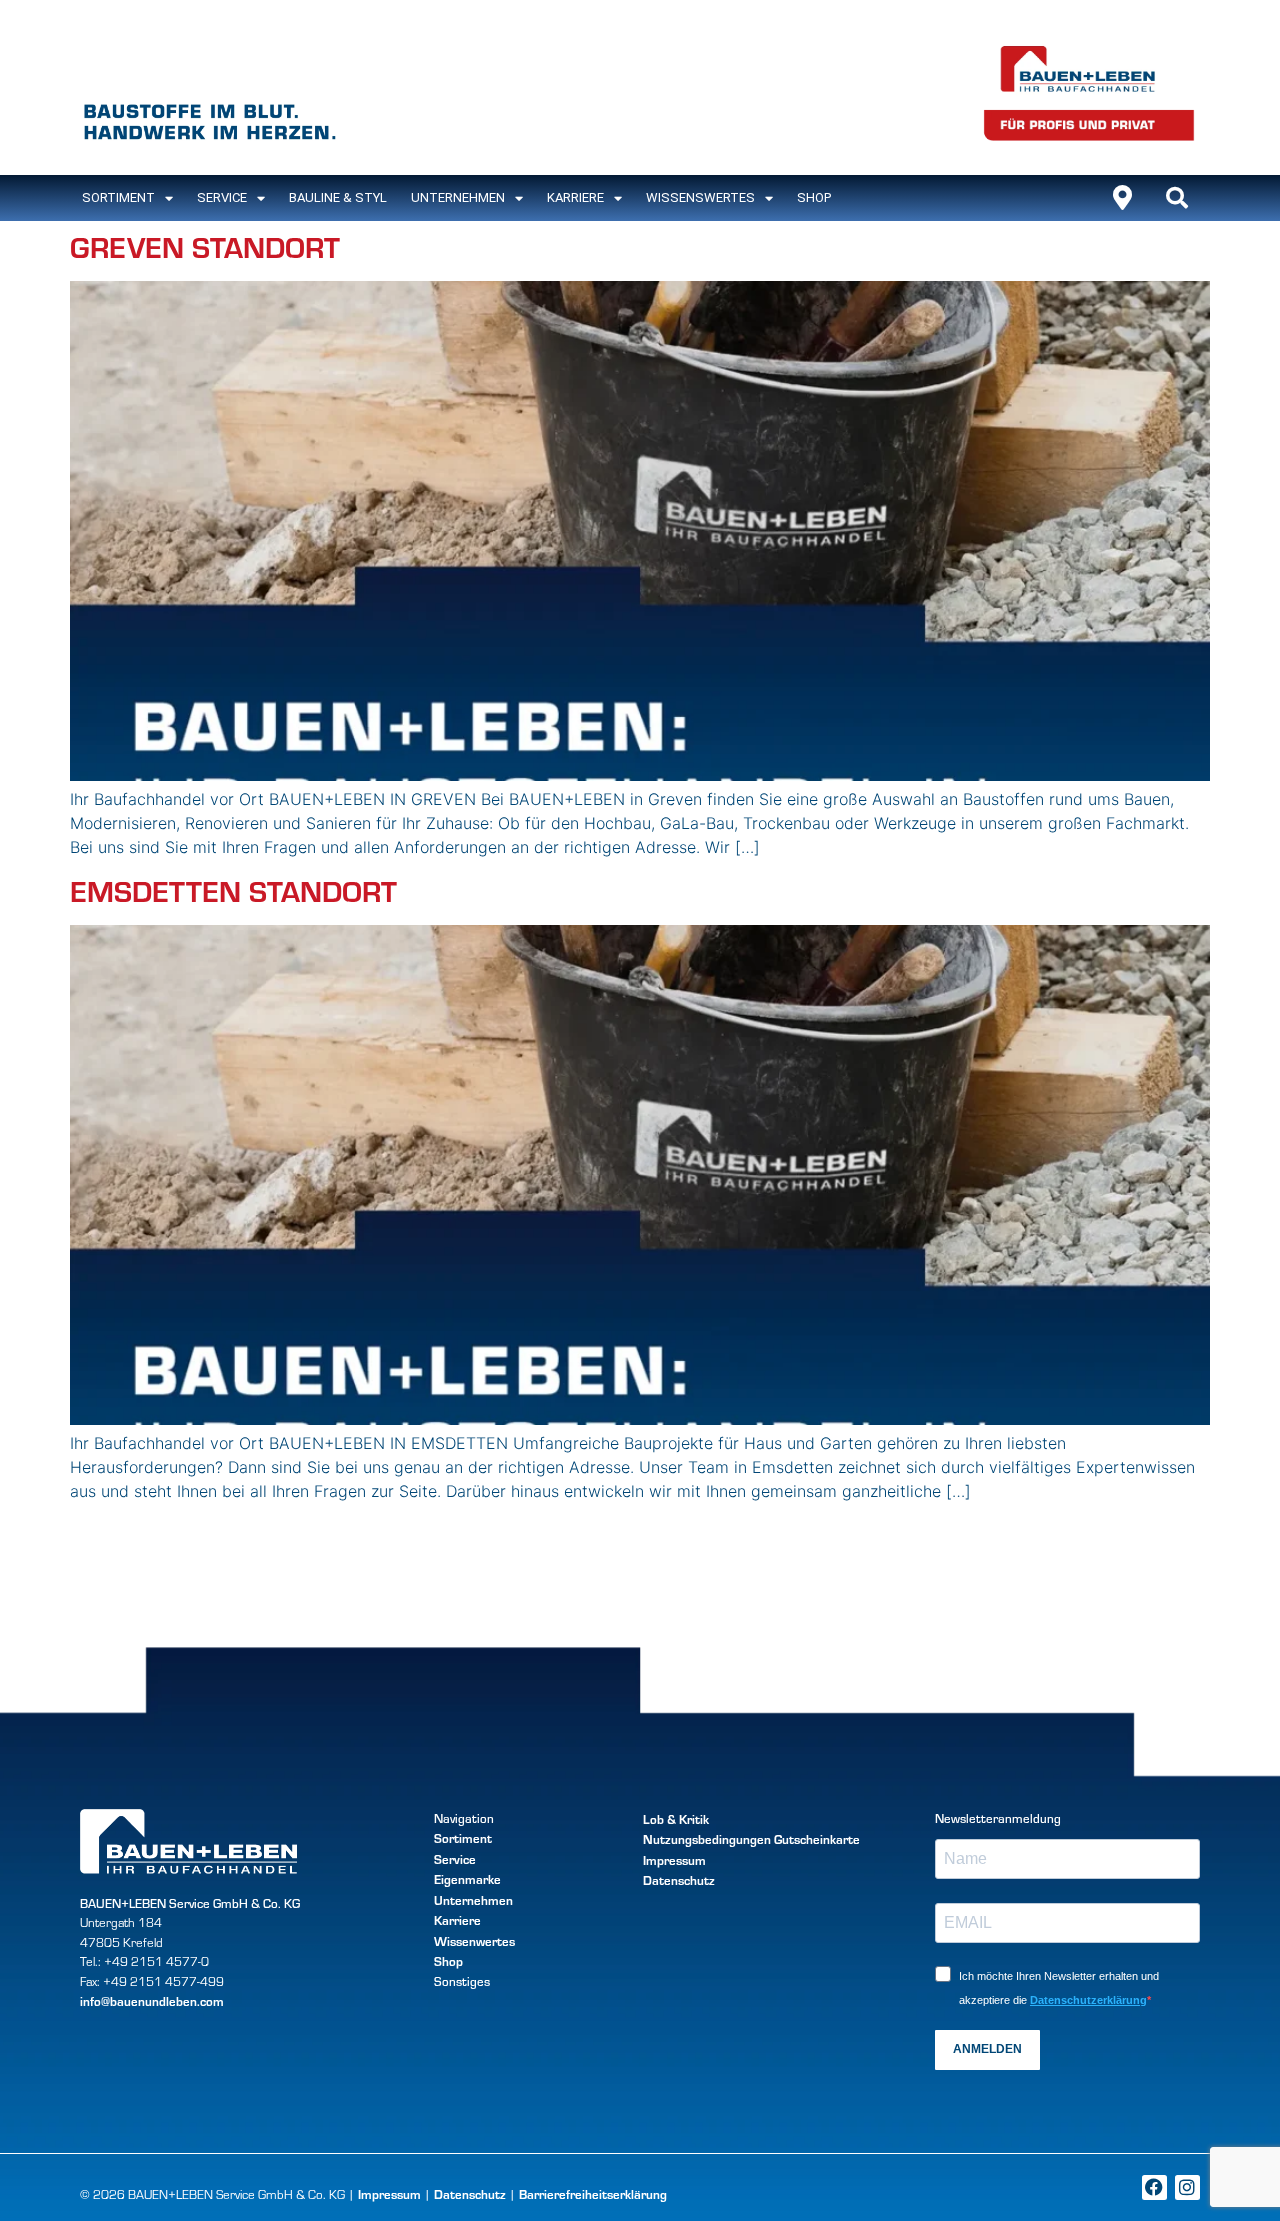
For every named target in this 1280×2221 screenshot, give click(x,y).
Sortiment (463, 1837)
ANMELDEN (987, 2049)
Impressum (674, 1859)
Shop (814, 197)
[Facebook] (1154, 2187)
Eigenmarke (467, 1878)
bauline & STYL (338, 197)
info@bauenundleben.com (152, 2000)
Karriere (575, 197)
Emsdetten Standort (233, 890)
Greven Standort (205, 246)
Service (222, 197)
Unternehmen (458, 197)
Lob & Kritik (676, 1818)
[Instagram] (1187, 2187)
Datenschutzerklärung (1088, 2000)
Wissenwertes (474, 1940)
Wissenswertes (700, 197)
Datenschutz (679, 1879)
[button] (1177, 198)
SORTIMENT (118, 197)
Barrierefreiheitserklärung (593, 2193)
